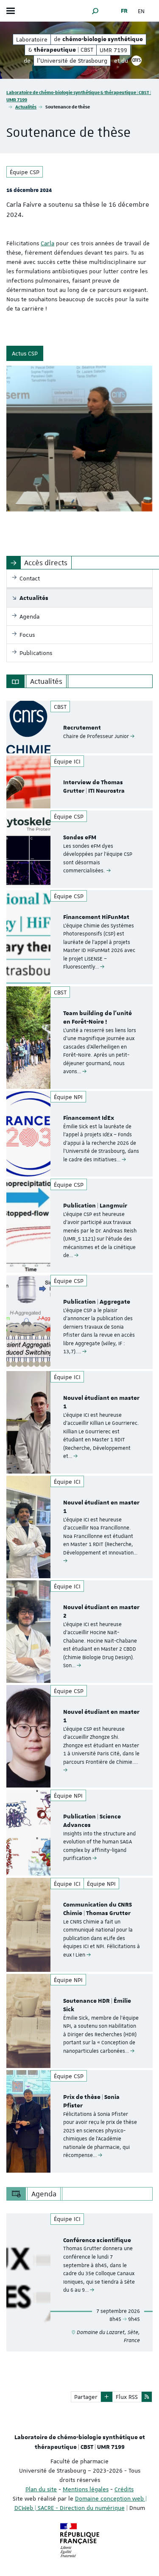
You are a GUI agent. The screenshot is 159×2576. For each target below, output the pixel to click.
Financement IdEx (89, 1118)
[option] (79, 727)
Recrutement (82, 728)
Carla (47, 243)
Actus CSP (25, 353)
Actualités (26, 107)
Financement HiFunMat (96, 917)
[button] (95, 11)
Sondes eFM (80, 838)
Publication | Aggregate (97, 1302)
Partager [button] (86, 2397)
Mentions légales (86, 2489)
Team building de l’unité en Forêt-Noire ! (98, 1018)
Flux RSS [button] (127, 2397)
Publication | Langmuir (95, 1206)
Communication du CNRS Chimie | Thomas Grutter (98, 1909)
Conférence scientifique (97, 2240)
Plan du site (41, 2489)
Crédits (124, 2489)
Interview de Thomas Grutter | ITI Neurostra (94, 787)
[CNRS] (137, 61)
